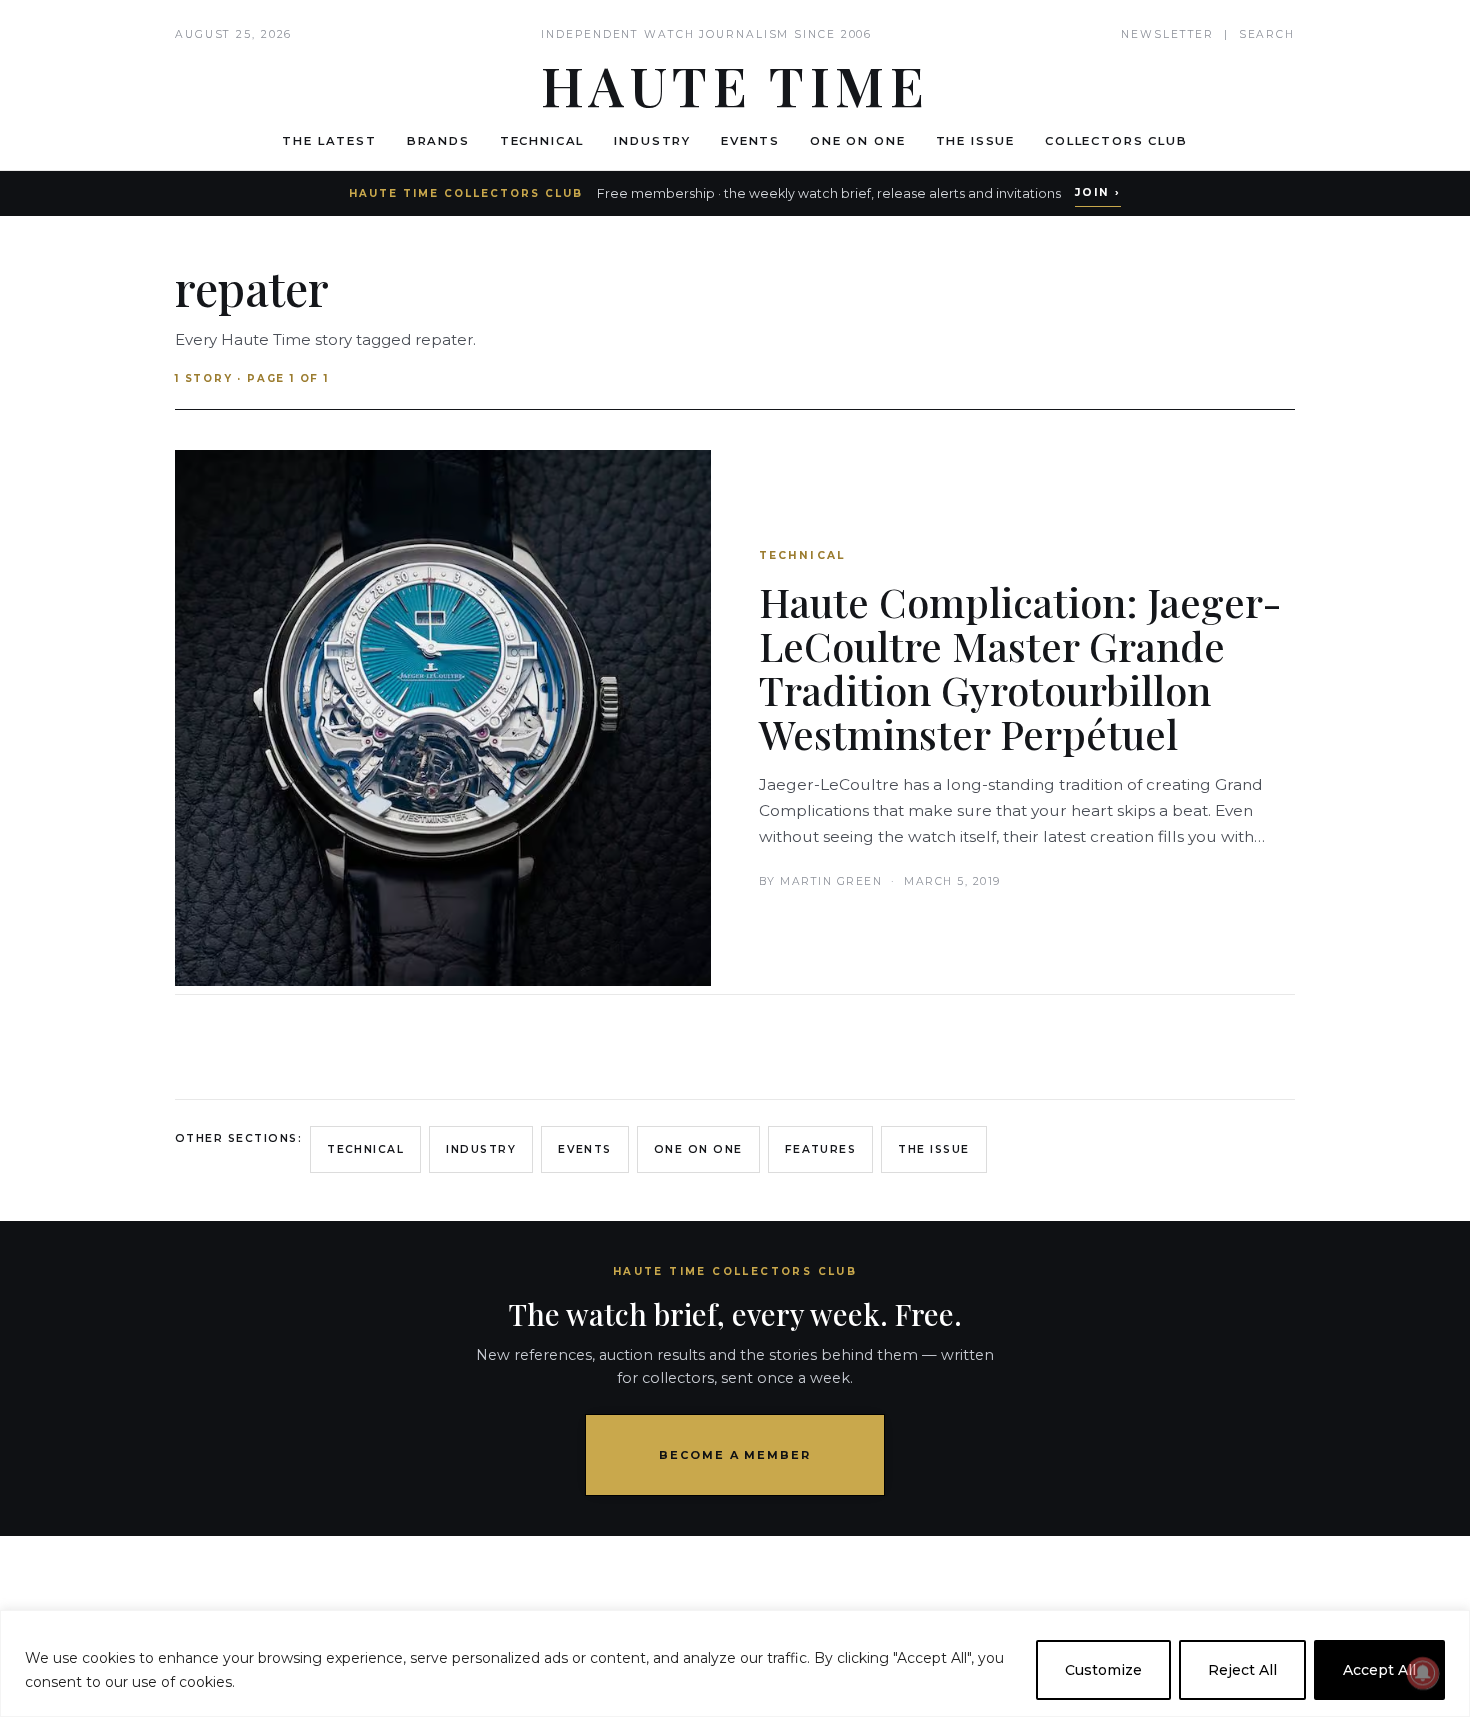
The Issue (976, 141)
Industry (652, 141)
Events (750, 141)
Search (1267, 34)
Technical (542, 141)
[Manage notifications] (1423, 1673)
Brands (438, 141)
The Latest (329, 141)
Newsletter (1167, 34)
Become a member (735, 1455)
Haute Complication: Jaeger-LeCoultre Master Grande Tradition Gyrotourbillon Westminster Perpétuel (1020, 667)
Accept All (1379, 1670)
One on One (857, 141)
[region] (735, 1663)
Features (821, 1149)
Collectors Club (1116, 141)
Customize (1103, 1670)
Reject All (1242, 1670)
